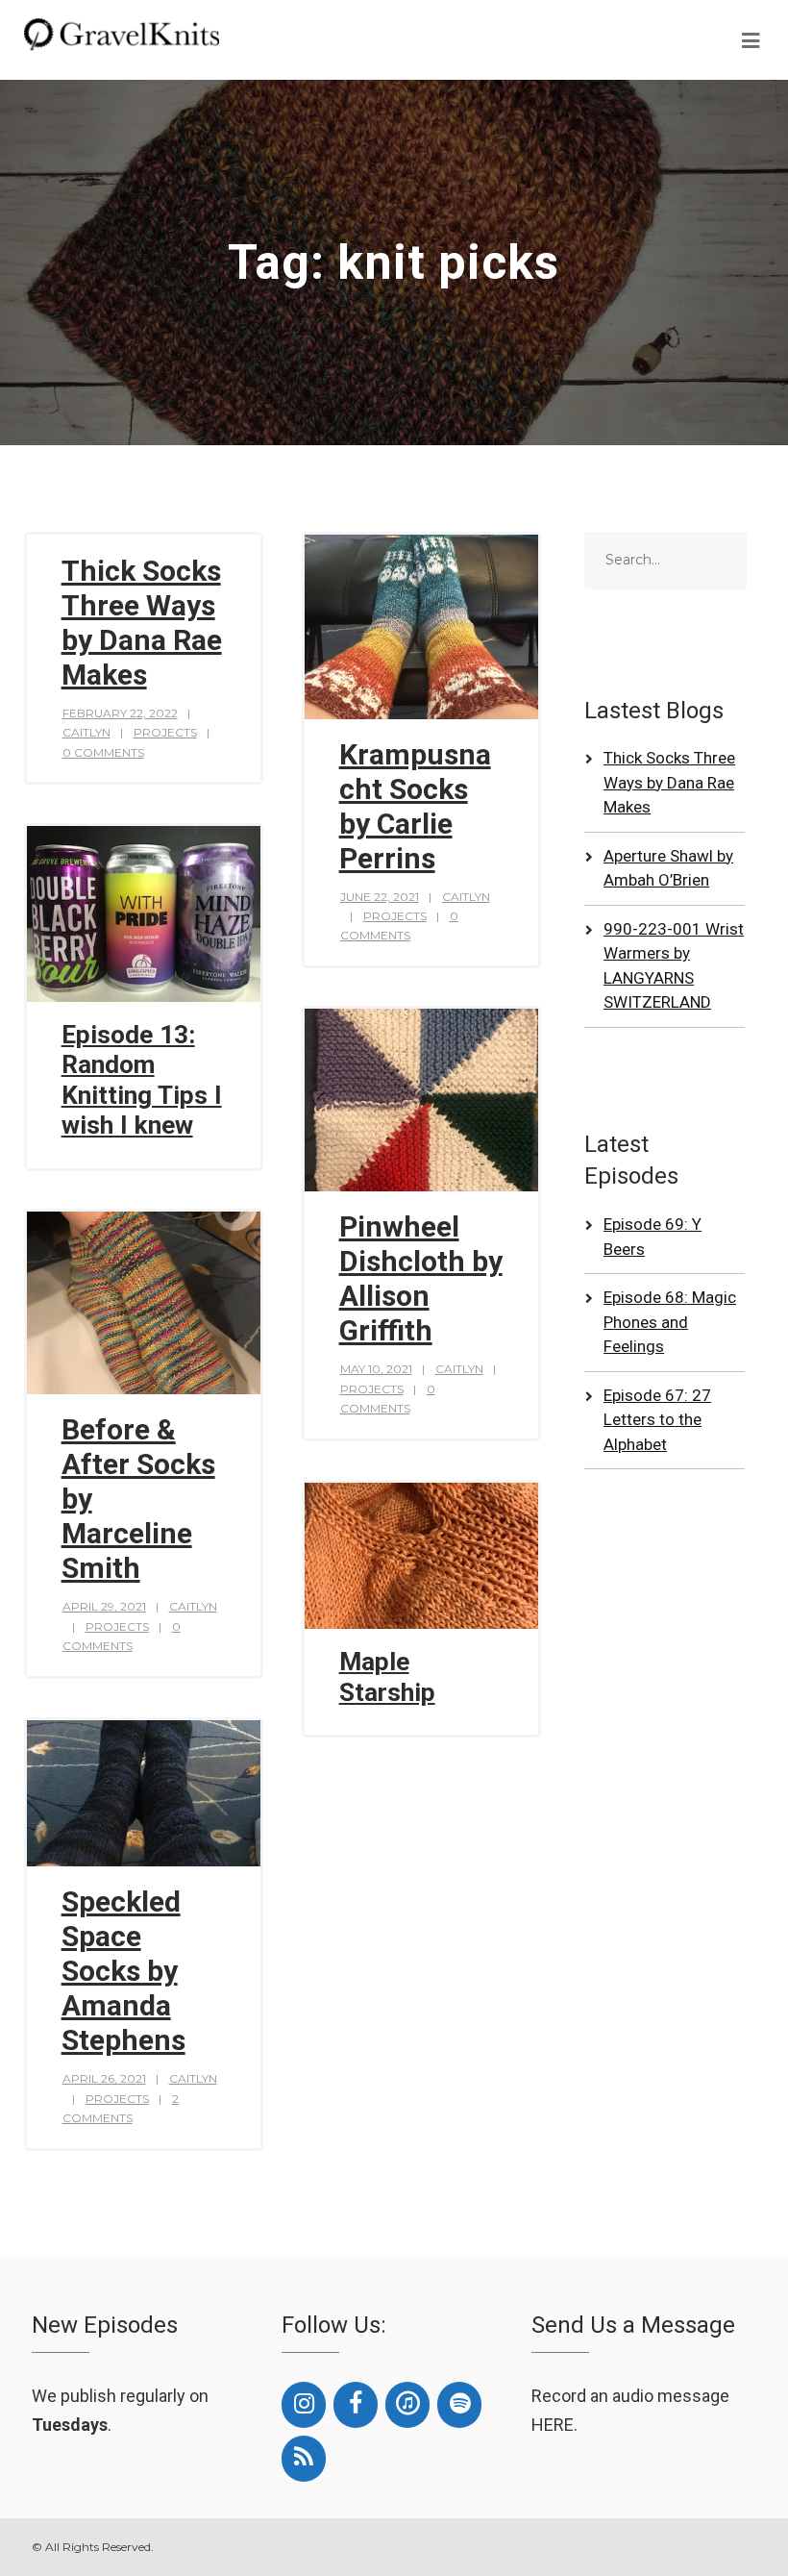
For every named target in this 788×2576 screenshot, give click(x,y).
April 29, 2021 (104, 1606)
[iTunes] (407, 2405)
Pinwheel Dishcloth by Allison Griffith (421, 1278)
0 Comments (103, 752)
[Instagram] (304, 2405)
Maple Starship (387, 1677)
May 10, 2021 (376, 1369)
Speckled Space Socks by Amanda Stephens (123, 1971)
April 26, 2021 (104, 2078)
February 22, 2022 (120, 713)
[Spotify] (459, 2405)
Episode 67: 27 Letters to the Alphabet (657, 1420)
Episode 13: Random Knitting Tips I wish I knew (142, 1080)
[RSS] (304, 2459)
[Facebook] (356, 2405)
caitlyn (86, 732)
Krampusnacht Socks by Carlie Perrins (415, 806)
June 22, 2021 (380, 897)
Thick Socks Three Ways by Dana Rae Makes (142, 623)
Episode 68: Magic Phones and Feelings (670, 1322)
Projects (165, 732)
